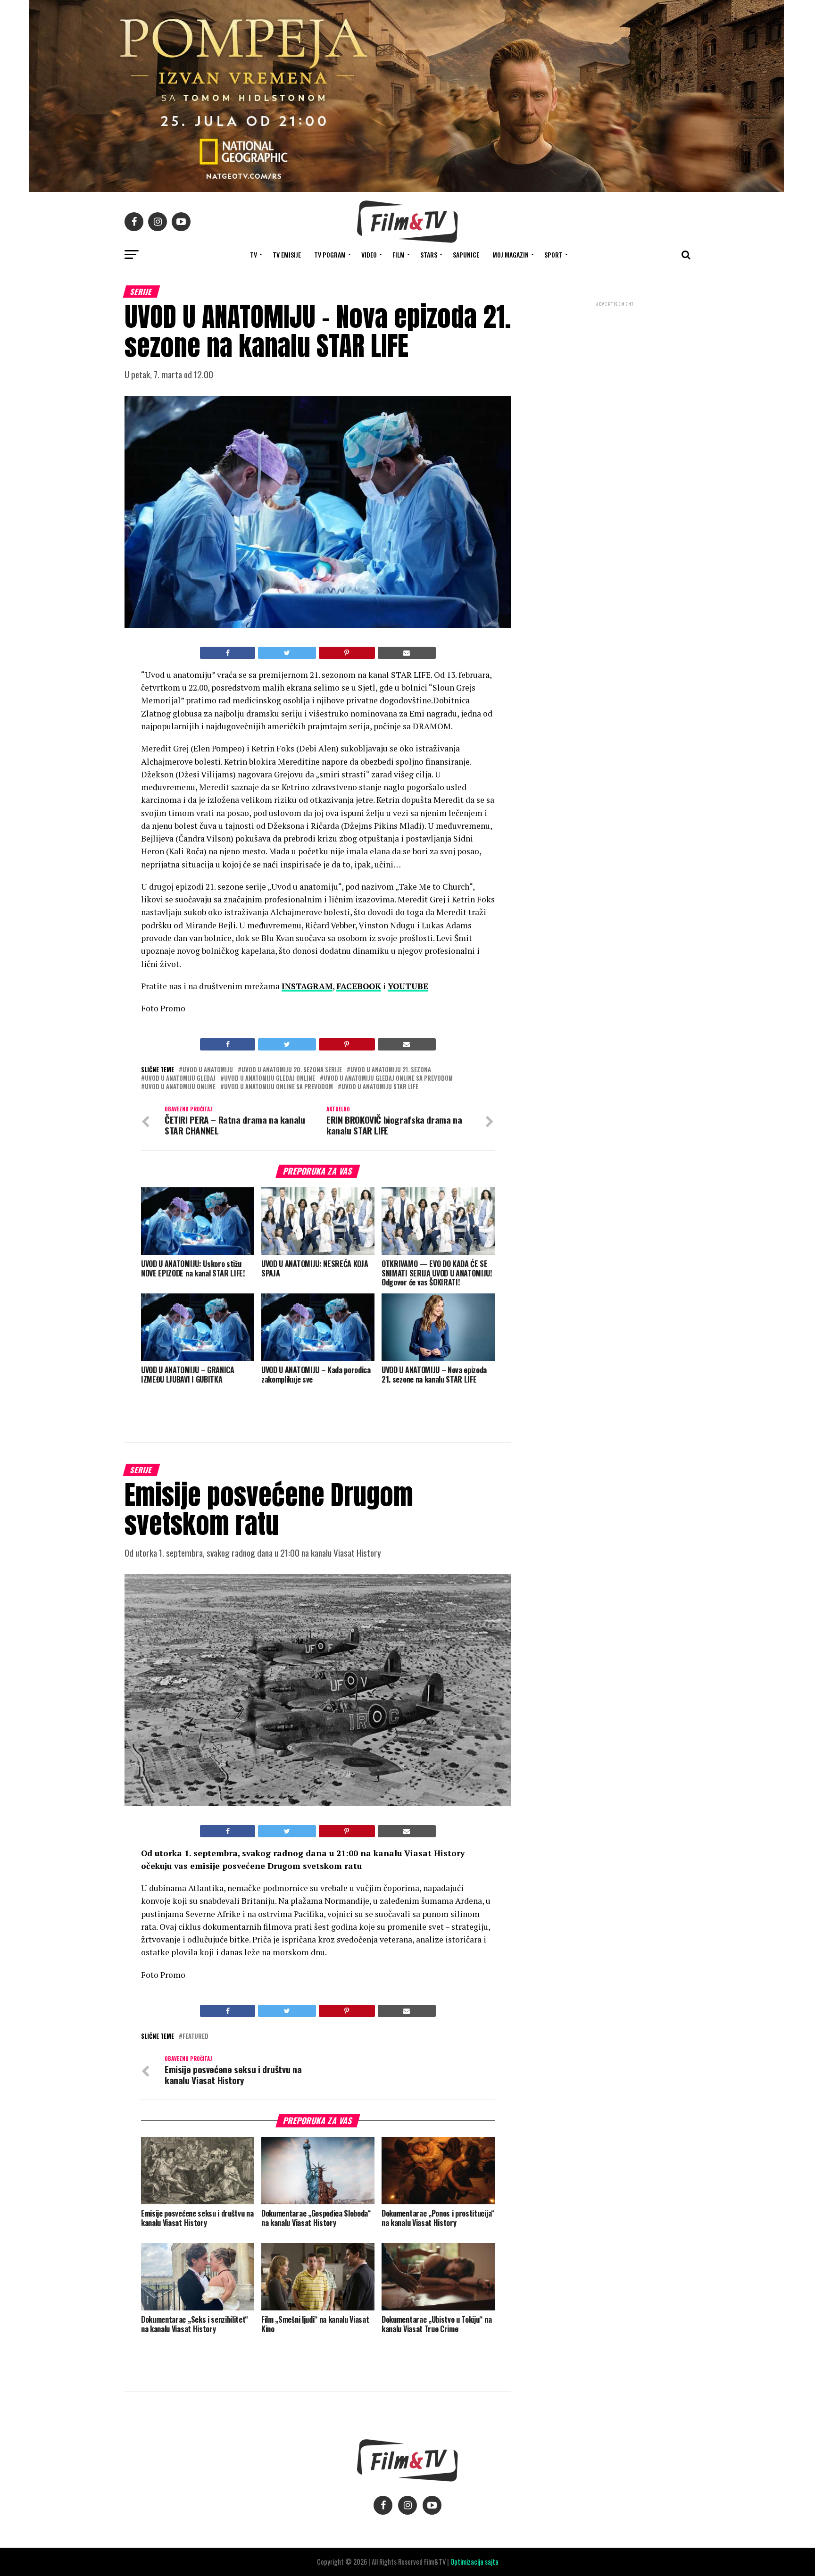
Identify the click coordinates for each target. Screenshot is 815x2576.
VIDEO (369, 254)
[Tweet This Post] (287, 653)
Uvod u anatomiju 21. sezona (391, 1070)
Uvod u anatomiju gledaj (180, 1079)
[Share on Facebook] (228, 653)
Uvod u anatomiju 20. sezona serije (292, 1070)
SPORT (553, 254)
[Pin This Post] (347, 653)
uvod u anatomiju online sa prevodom (279, 1087)
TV (254, 254)
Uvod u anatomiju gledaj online (270, 1079)
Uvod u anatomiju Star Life (380, 1087)
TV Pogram (330, 254)
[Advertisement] (615, 371)
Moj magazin (511, 254)
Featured (195, 2037)
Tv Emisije (287, 254)
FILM (399, 254)
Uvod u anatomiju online (180, 1087)
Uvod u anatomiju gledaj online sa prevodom (388, 1079)
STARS (429, 254)
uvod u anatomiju (208, 1070)
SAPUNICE (466, 254)
